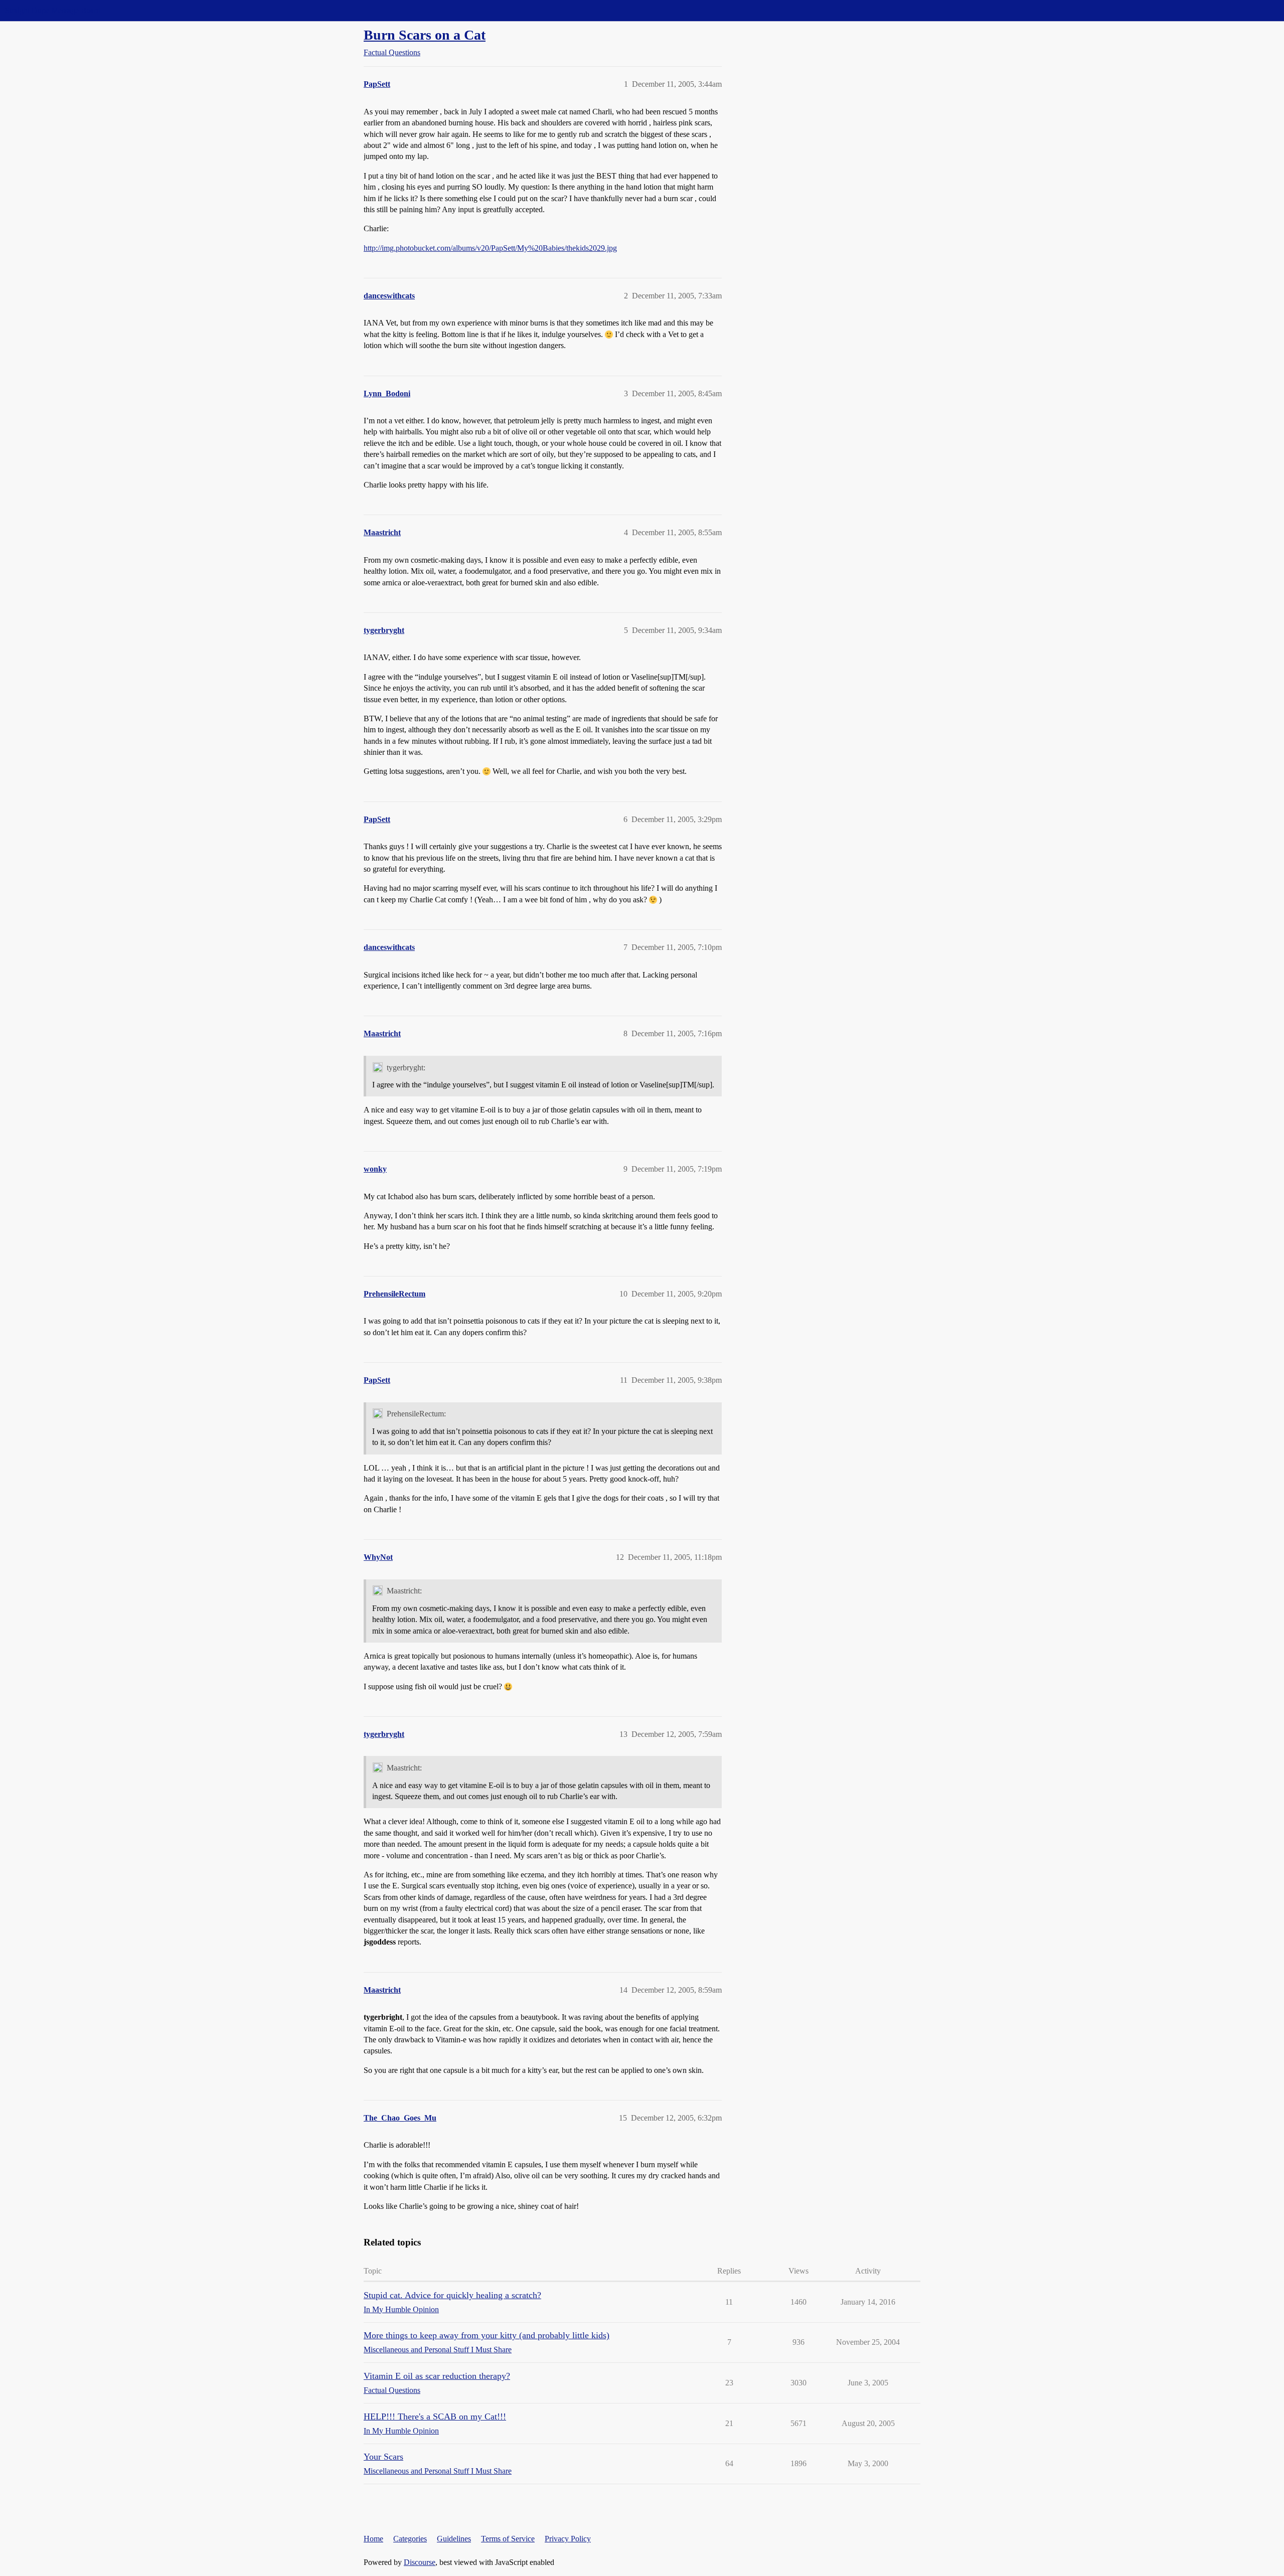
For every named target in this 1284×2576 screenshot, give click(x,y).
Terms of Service (508, 2539)
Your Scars (383, 2457)
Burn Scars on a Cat (425, 35)
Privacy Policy (568, 2539)
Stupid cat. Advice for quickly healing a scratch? (452, 2295)
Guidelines (454, 2539)
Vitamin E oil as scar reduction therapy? (437, 2376)
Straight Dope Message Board (53, 10)
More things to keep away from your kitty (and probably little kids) (487, 2335)
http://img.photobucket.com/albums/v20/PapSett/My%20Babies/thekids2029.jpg (490, 248)
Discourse (420, 2562)
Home (373, 2539)
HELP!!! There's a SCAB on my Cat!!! (435, 2417)
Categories (410, 2539)
